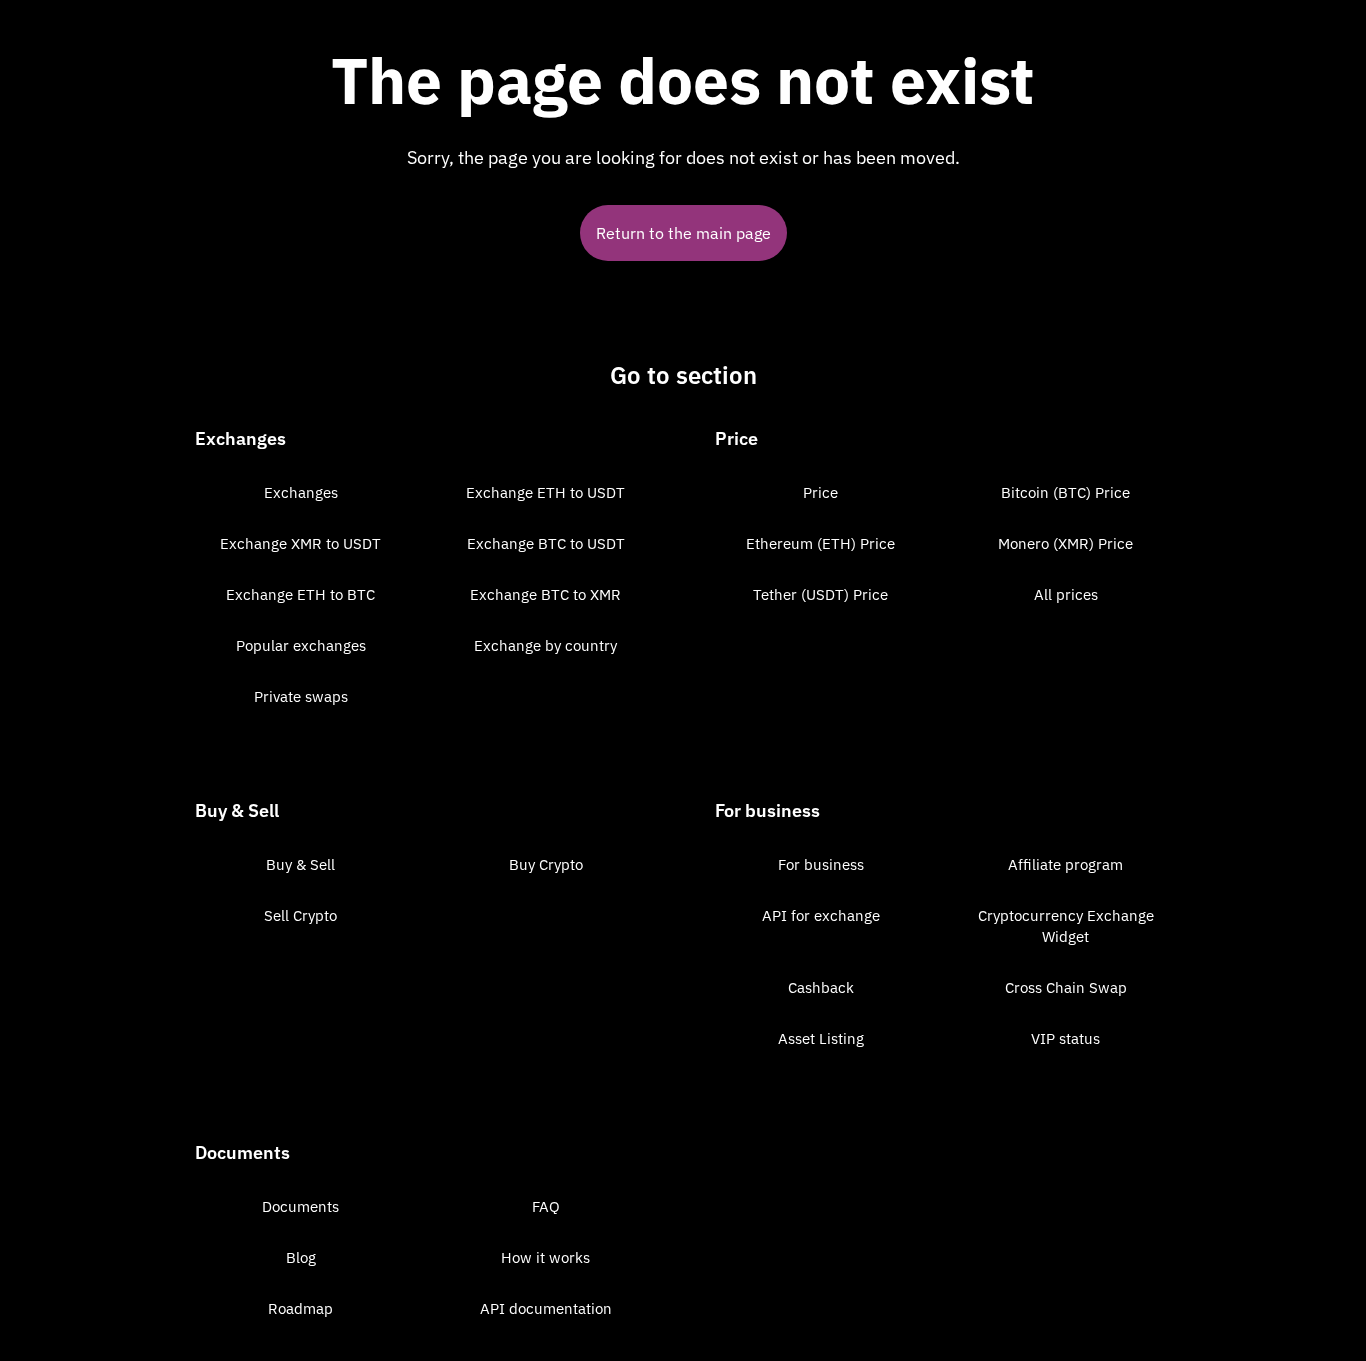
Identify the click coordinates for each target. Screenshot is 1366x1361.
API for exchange (821, 915)
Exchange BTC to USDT (546, 543)
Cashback (821, 987)
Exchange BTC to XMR (545, 594)
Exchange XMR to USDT (300, 543)
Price (820, 492)
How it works (545, 1257)
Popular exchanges (301, 645)
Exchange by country (545, 645)
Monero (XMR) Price (1065, 543)
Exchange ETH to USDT (545, 492)
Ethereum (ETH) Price (820, 543)
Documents (300, 1206)
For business (821, 864)
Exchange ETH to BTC (300, 594)
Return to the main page (683, 233)
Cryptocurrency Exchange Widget (1066, 926)
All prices (1066, 594)
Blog (301, 1257)
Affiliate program (1065, 864)
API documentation (546, 1308)
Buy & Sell (300, 864)
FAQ (546, 1206)
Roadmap (300, 1308)
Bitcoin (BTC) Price (1065, 492)
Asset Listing (821, 1038)
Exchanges (301, 492)
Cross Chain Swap (1066, 987)
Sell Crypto (300, 915)
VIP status (1065, 1038)
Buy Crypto (546, 864)
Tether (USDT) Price (820, 594)
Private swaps (301, 696)
